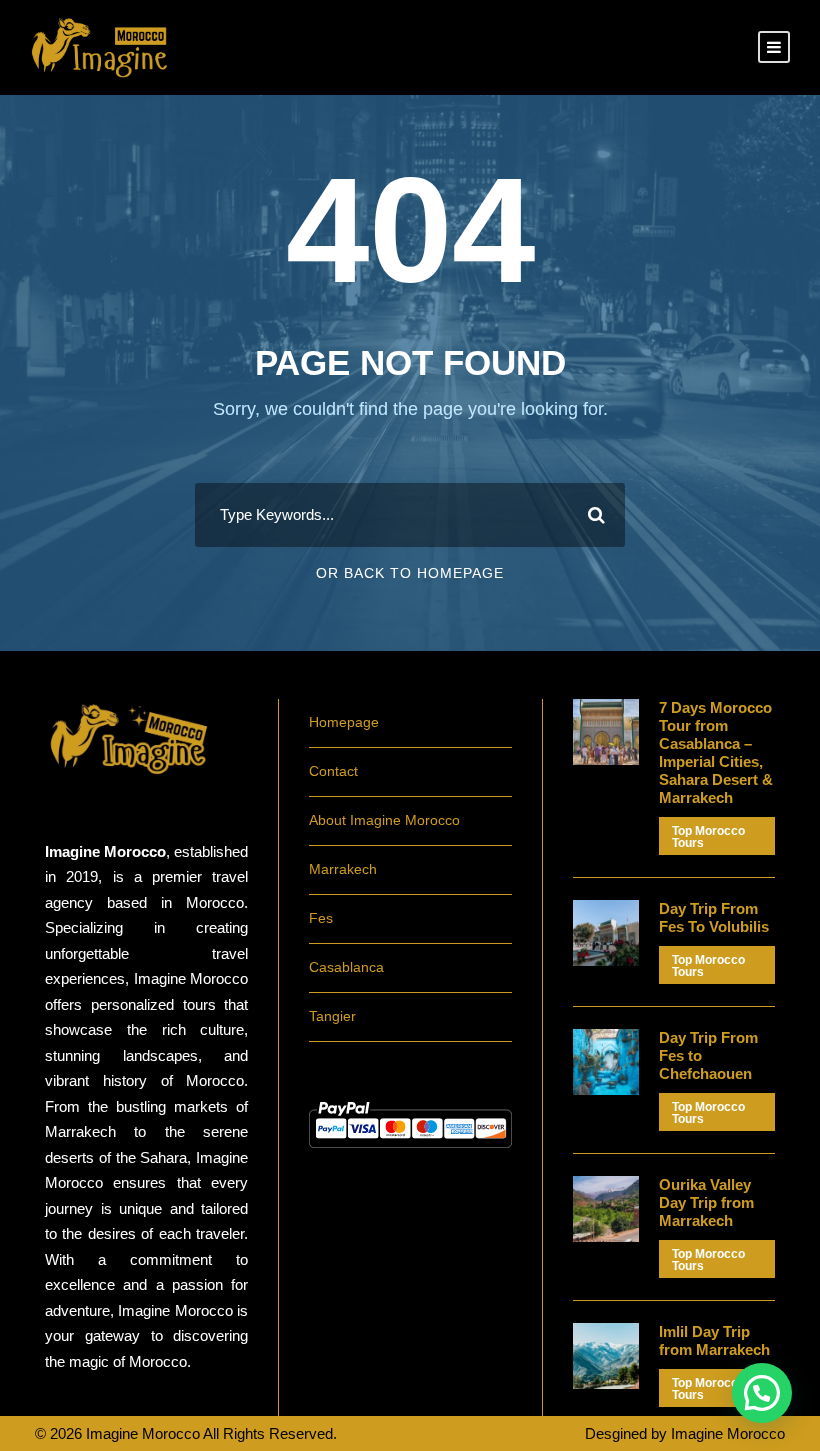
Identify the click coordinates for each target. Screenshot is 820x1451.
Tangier (332, 1016)
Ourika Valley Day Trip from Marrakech (706, 1202)
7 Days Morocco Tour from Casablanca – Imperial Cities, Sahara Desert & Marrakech (716, 752)
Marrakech (343, 869)
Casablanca (346, 967)
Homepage (344, 722)
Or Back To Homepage (410, 573)
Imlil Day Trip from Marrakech (714, 1340)
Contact (333, 771)
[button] (762, 1393)
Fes (321, 918)
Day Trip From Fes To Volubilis (714, 917)
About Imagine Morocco (384, 820)
